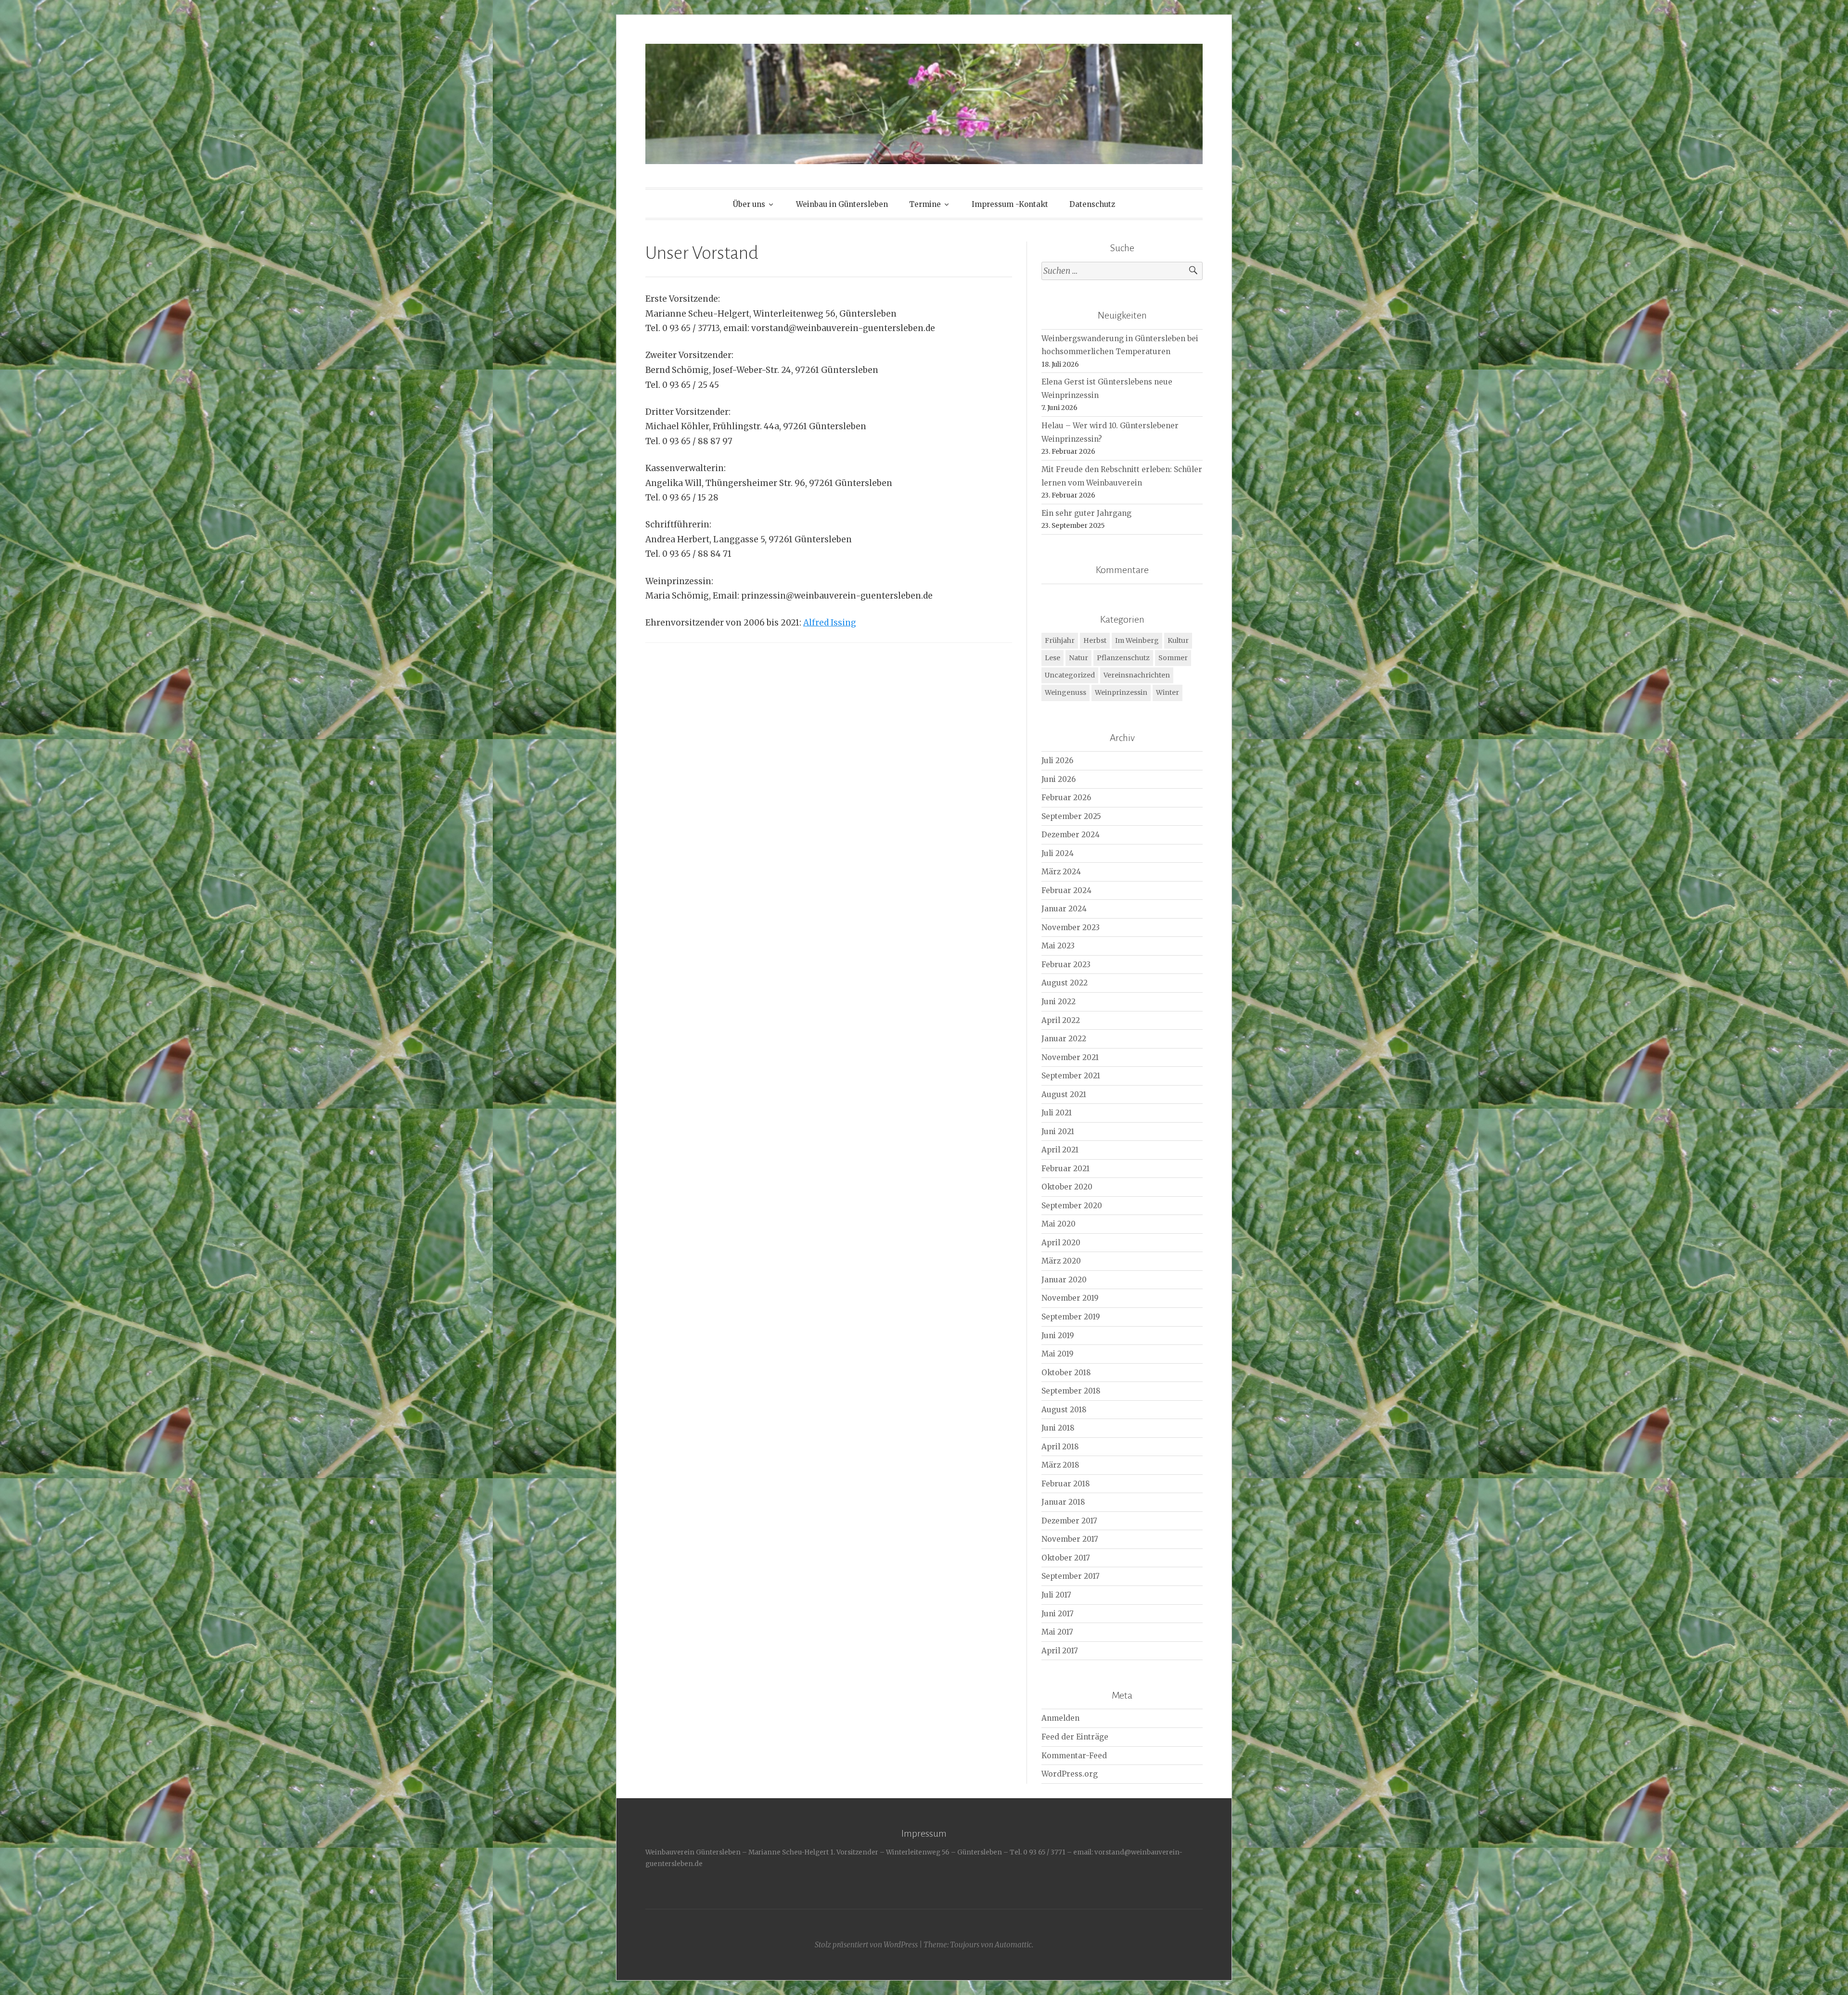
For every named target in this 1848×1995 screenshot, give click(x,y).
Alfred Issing (830, 623)
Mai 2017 (1057, 1632)
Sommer (1173, 658)
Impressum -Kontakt (1010, 204)
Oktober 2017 (1066, 1558)
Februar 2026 (1066, 798)
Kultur (1178, 640)
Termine (925, 204)
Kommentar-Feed (1074, 1756)
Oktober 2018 (1066, 1373)
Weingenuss (1065, 692)
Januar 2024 (1064, 909)
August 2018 (1064, 1410)
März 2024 (1061, 872)
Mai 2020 (1059, 1224)
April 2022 (1061, 1020)
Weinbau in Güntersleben (842, 204)
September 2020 (1072, 1206)
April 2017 (1060, 1651)
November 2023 (1071, 927)
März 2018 (1060, 1465)
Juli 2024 (1058, 853)
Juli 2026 (1057, 761)
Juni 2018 (1058, 1428)
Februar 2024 (1066, 890)
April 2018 (1060, 1447)
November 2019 (1070, 1298)
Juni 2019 (1058, 1336)
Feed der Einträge (1075, 1737)
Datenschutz (1092, 204)
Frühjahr (1060, 640)
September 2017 (1071, 1576)
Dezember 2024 (1071, 835)
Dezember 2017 (1069, 1521)
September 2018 (1071, 1391)
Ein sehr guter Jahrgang (1086, 513)
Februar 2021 (1065, 1169)
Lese (1052, 658)
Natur (1078, 658)
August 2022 (1065, 983)
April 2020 (1061, 1243)
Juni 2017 (1058, 1614)
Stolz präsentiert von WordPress (866, 1945)
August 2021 (1064, 1094)
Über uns (749, 204)
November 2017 (1070, 1539)
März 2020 (1061, 1261)
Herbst (1095, 640)
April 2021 (1060, 1150)
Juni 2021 (1058, 1132)
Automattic (1013, 1945)
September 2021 (1071, 1076)
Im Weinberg (1137, 640)
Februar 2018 (1066, 1484)
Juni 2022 (1059, 1002)
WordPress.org (1070, 1774)
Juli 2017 (1056, 1595)
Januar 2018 (1063, 1502)
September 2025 (1071, 816)
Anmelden (1060, 1718)
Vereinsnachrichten (1137, 675)
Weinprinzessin (1121, 692)
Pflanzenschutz (1123, 658)
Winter (1168, 692)
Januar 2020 (1064, 1280)
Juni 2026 (1059, 779)
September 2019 (1071, 1317)
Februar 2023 (1066, 965)
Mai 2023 (1058, 946)
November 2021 (1070, 1057)
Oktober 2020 (1067, 1187)
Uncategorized (1070, 675)
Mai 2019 (1058, 1354)
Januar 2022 (1064, 1039)
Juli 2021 (1057, 1113)
